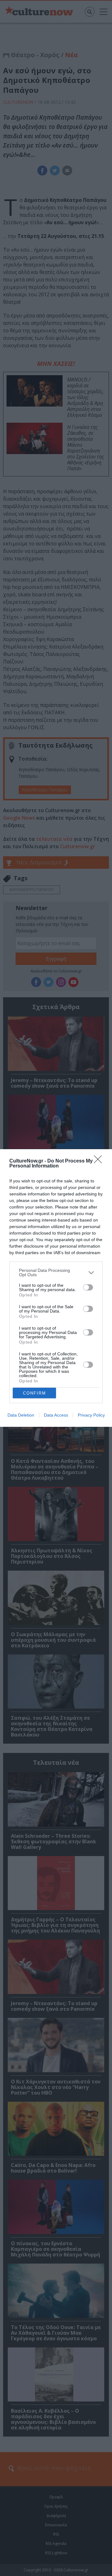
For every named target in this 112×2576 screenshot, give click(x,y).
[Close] (100, 1161)
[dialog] (56, 1288)
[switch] (88, 1287)
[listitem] (56, 1272)
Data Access (56, 1415)
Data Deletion (21, 1415)
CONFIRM (35, 1393)
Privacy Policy (91, 1415)
